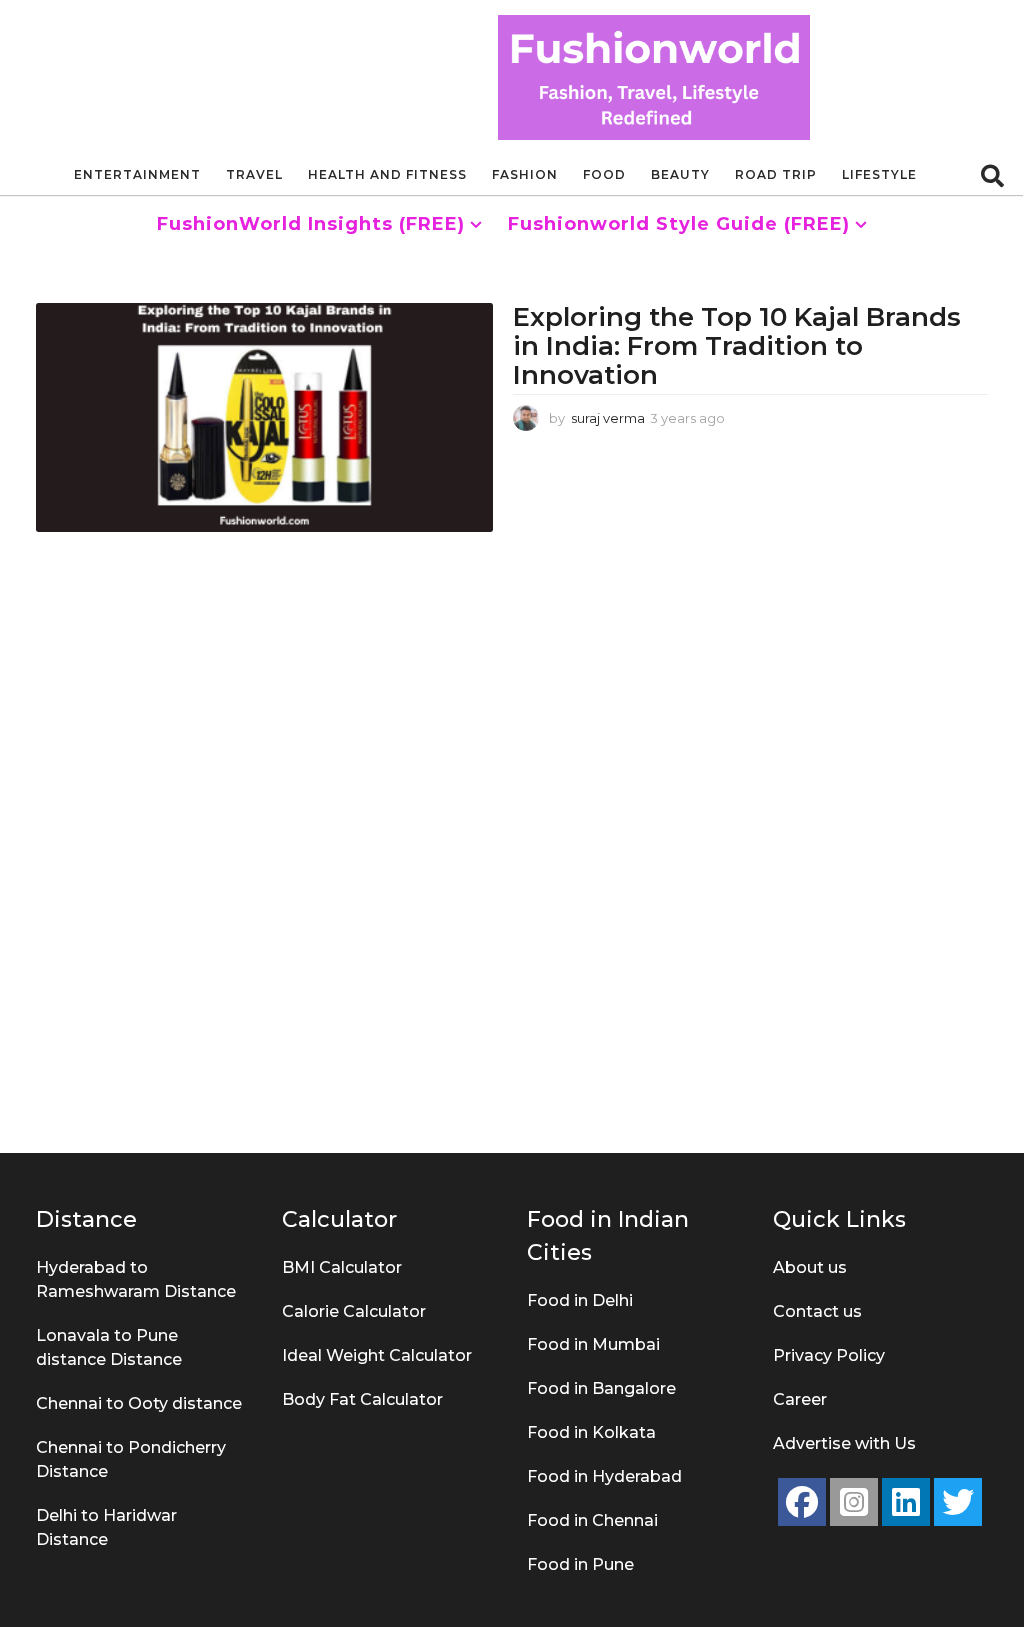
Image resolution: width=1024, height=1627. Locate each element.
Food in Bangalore (601, 1388)
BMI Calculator (342, 1267)
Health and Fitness (387, 174)
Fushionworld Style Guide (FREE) (679, 224)
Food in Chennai (592, 1520)
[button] (992, 175)
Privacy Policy (829, 1355)
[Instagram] (854, 1502)
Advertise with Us (844, 1443)
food (604, 174)
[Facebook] (802, 1502)
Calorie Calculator (354, 1311)
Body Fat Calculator (362, 1399)
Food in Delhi (580, 1300)
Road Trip (776, 174)
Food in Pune (580, 1564)
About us (810, 1267)
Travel (254, 174)
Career (800, 1399)
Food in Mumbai (593, 1344)
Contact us (817, 1311)
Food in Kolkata (591, 1432)
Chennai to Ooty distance (139, 1403)
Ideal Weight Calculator (377, 1355)
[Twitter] (958, 1502)
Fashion (525, 174)
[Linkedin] (906, 1502)
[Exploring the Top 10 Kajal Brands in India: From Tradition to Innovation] (264, 417)
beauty (680, 174)
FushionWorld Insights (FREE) (311, 224)
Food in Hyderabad (604, 1476)
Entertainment (137, 174)
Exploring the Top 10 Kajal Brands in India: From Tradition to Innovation (737, 345)
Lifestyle (879, 174)
